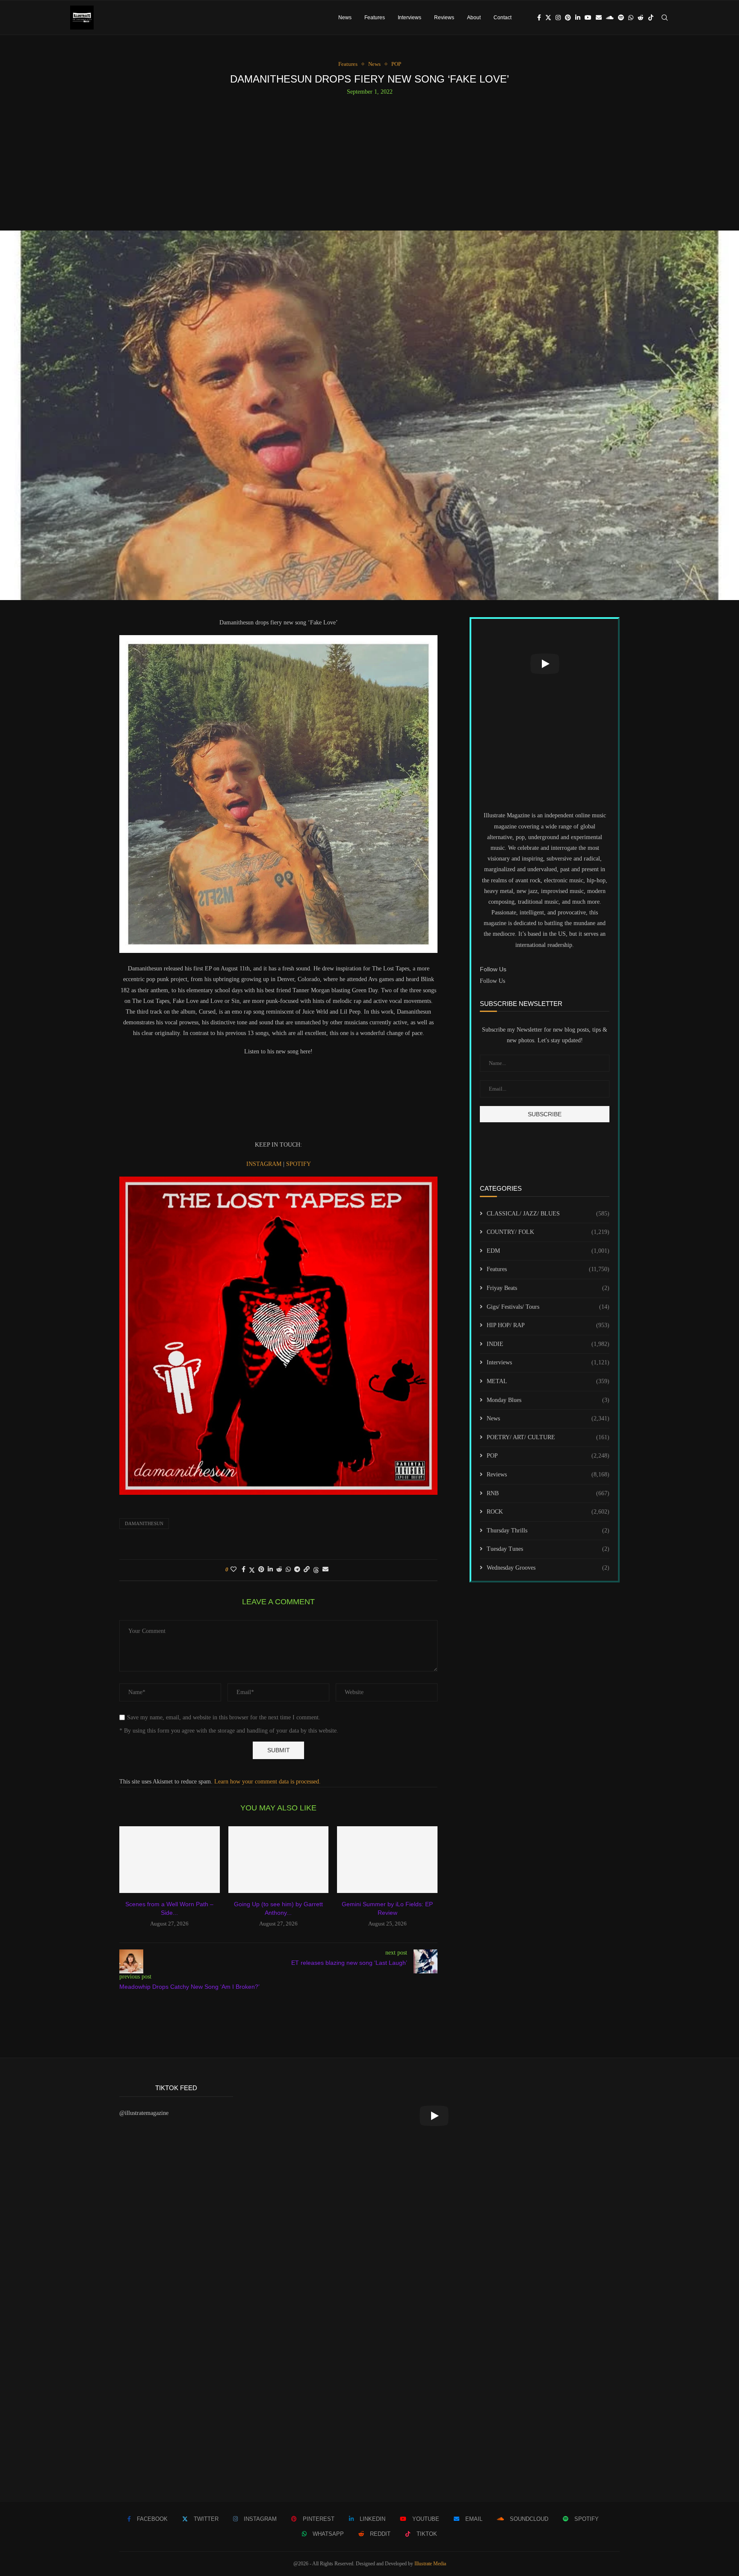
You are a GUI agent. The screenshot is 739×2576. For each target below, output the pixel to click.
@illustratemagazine (144, 2113)
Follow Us (492, 981)
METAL (548, 1381)
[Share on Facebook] (244, 1570)
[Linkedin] (578, 18)
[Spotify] (621, 18)
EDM (548, 1251)
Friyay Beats (548, 1288)
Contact (503, 18)
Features (375, 18)
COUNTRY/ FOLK (548, 1232)
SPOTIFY (299, 1164)
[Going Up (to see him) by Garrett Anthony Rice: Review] (279, 1860)
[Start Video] (545, 664)
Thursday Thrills (548, 1531)
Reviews (444, 18)
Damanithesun (144, 1523)
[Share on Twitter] (252, 1570)
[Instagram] (558, 18)
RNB (548, 1493)
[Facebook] (539, 18)
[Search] (665, 18)
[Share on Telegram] (297, 1570)
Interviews (409, 18)
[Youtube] (588, 18)
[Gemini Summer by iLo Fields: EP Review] (387, 1860)
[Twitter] (548, 18)
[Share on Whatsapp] (288, 1570)
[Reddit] (641, 18)
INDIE (548, 1344)
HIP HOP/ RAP (548, 1325)
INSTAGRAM (265, 1164)
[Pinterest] (568, 18)
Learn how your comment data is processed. (268, 1782)
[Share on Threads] (316, 1570)
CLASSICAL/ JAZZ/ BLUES (548, 1214)
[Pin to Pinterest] (261, 1570)
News (345, 18)
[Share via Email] (325, 1570)
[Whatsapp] (631, 18)
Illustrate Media (430, 2564)
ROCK (548, 1512)
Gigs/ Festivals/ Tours (548, 1307)
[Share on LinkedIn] (270, 1570)
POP (548, 1456)
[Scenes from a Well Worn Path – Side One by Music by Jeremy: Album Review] (170, 1860)
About (474, 18)
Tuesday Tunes (548, 1549)
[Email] (599, 18)
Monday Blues (548, 1400)
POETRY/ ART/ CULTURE (548, 1437)
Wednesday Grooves (548, 1568)
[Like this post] (234, 1570)
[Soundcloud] (610, 18)
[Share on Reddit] (279, 1570)
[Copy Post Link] (307, 1570)
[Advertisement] (369, 160)
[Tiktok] (651, 18)
